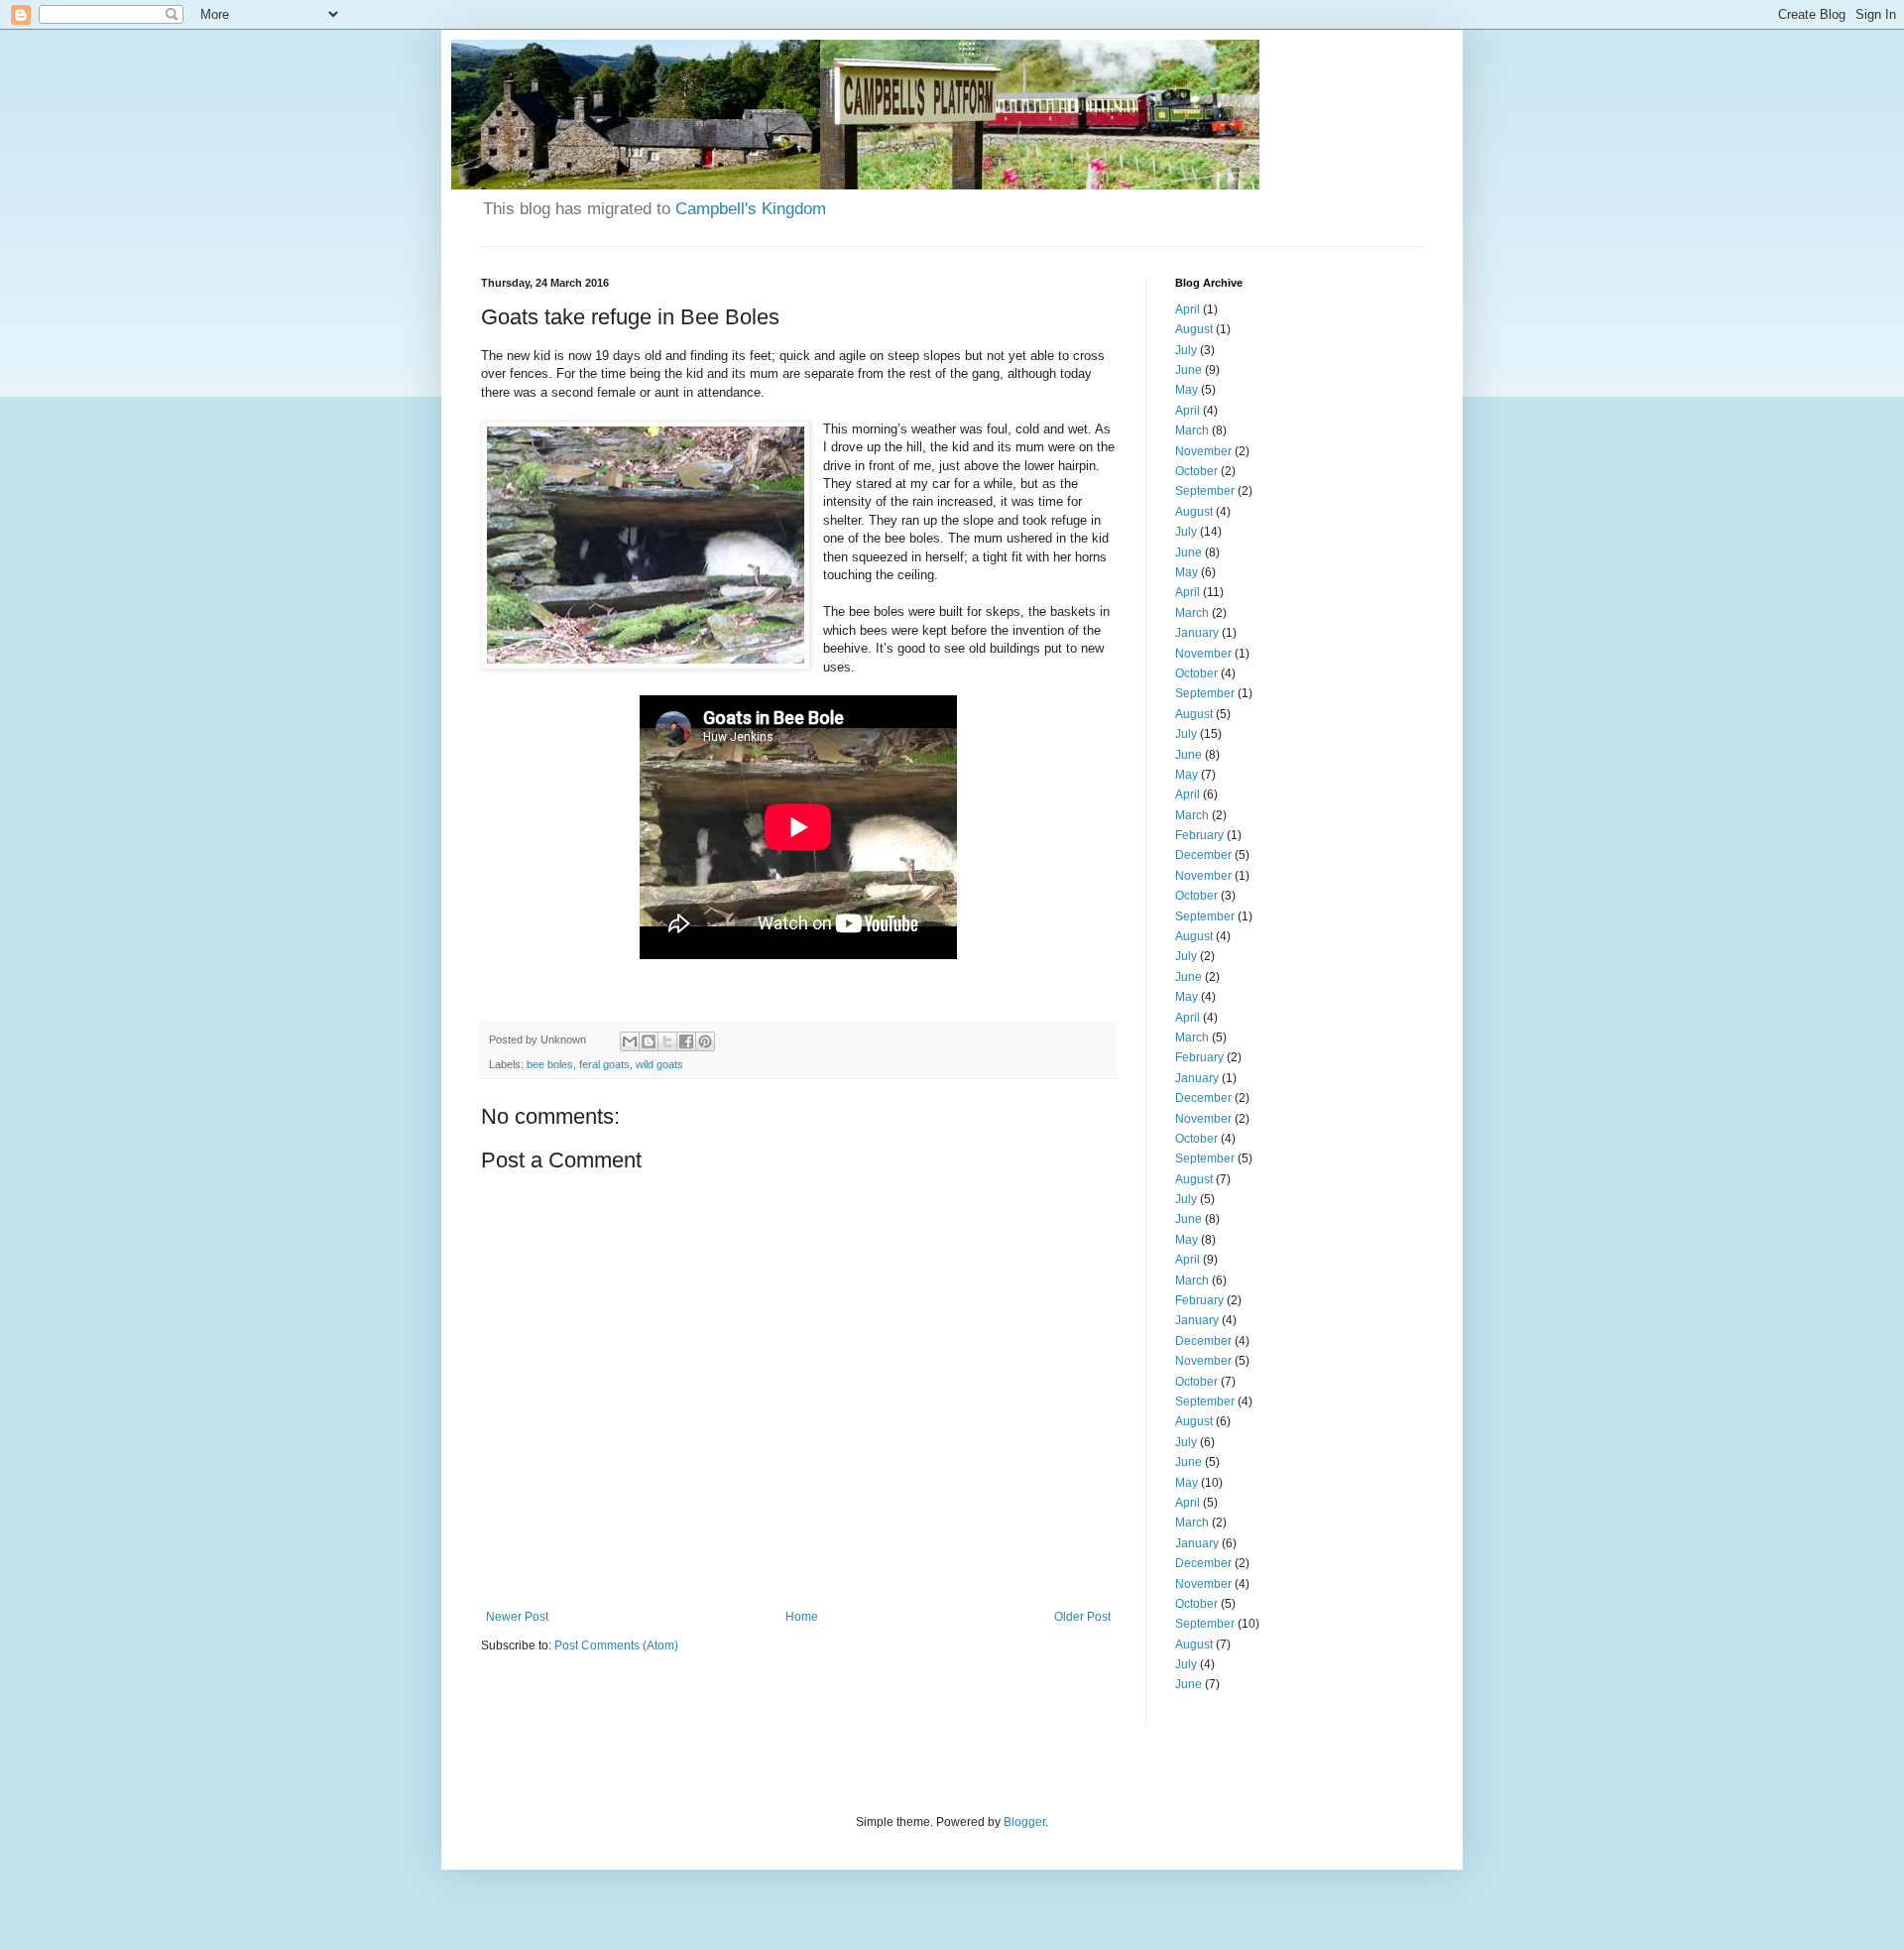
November (1203, 451)
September (1205, 491)
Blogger (1024, 1822)
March (1192, 430)
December (1203, 855)
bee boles (550, 1064)
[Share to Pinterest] (705, 1041)
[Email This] (630, 1041)
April (1188, 309)
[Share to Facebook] (686, 1041)
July (1186, 350)
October (1196, 471)
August (1194, 329)
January (1197, 633)
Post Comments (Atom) (616, 1645)
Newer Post (517, 1617)
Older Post (1082, 1617)
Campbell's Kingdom (751, 209)
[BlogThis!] (649, 1041)
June (1189, 370)
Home (802, 1617)
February (1199, 835)
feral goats (604, 1064)
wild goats (659, 1064)
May (1187, 390)
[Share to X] (667, 1041)
